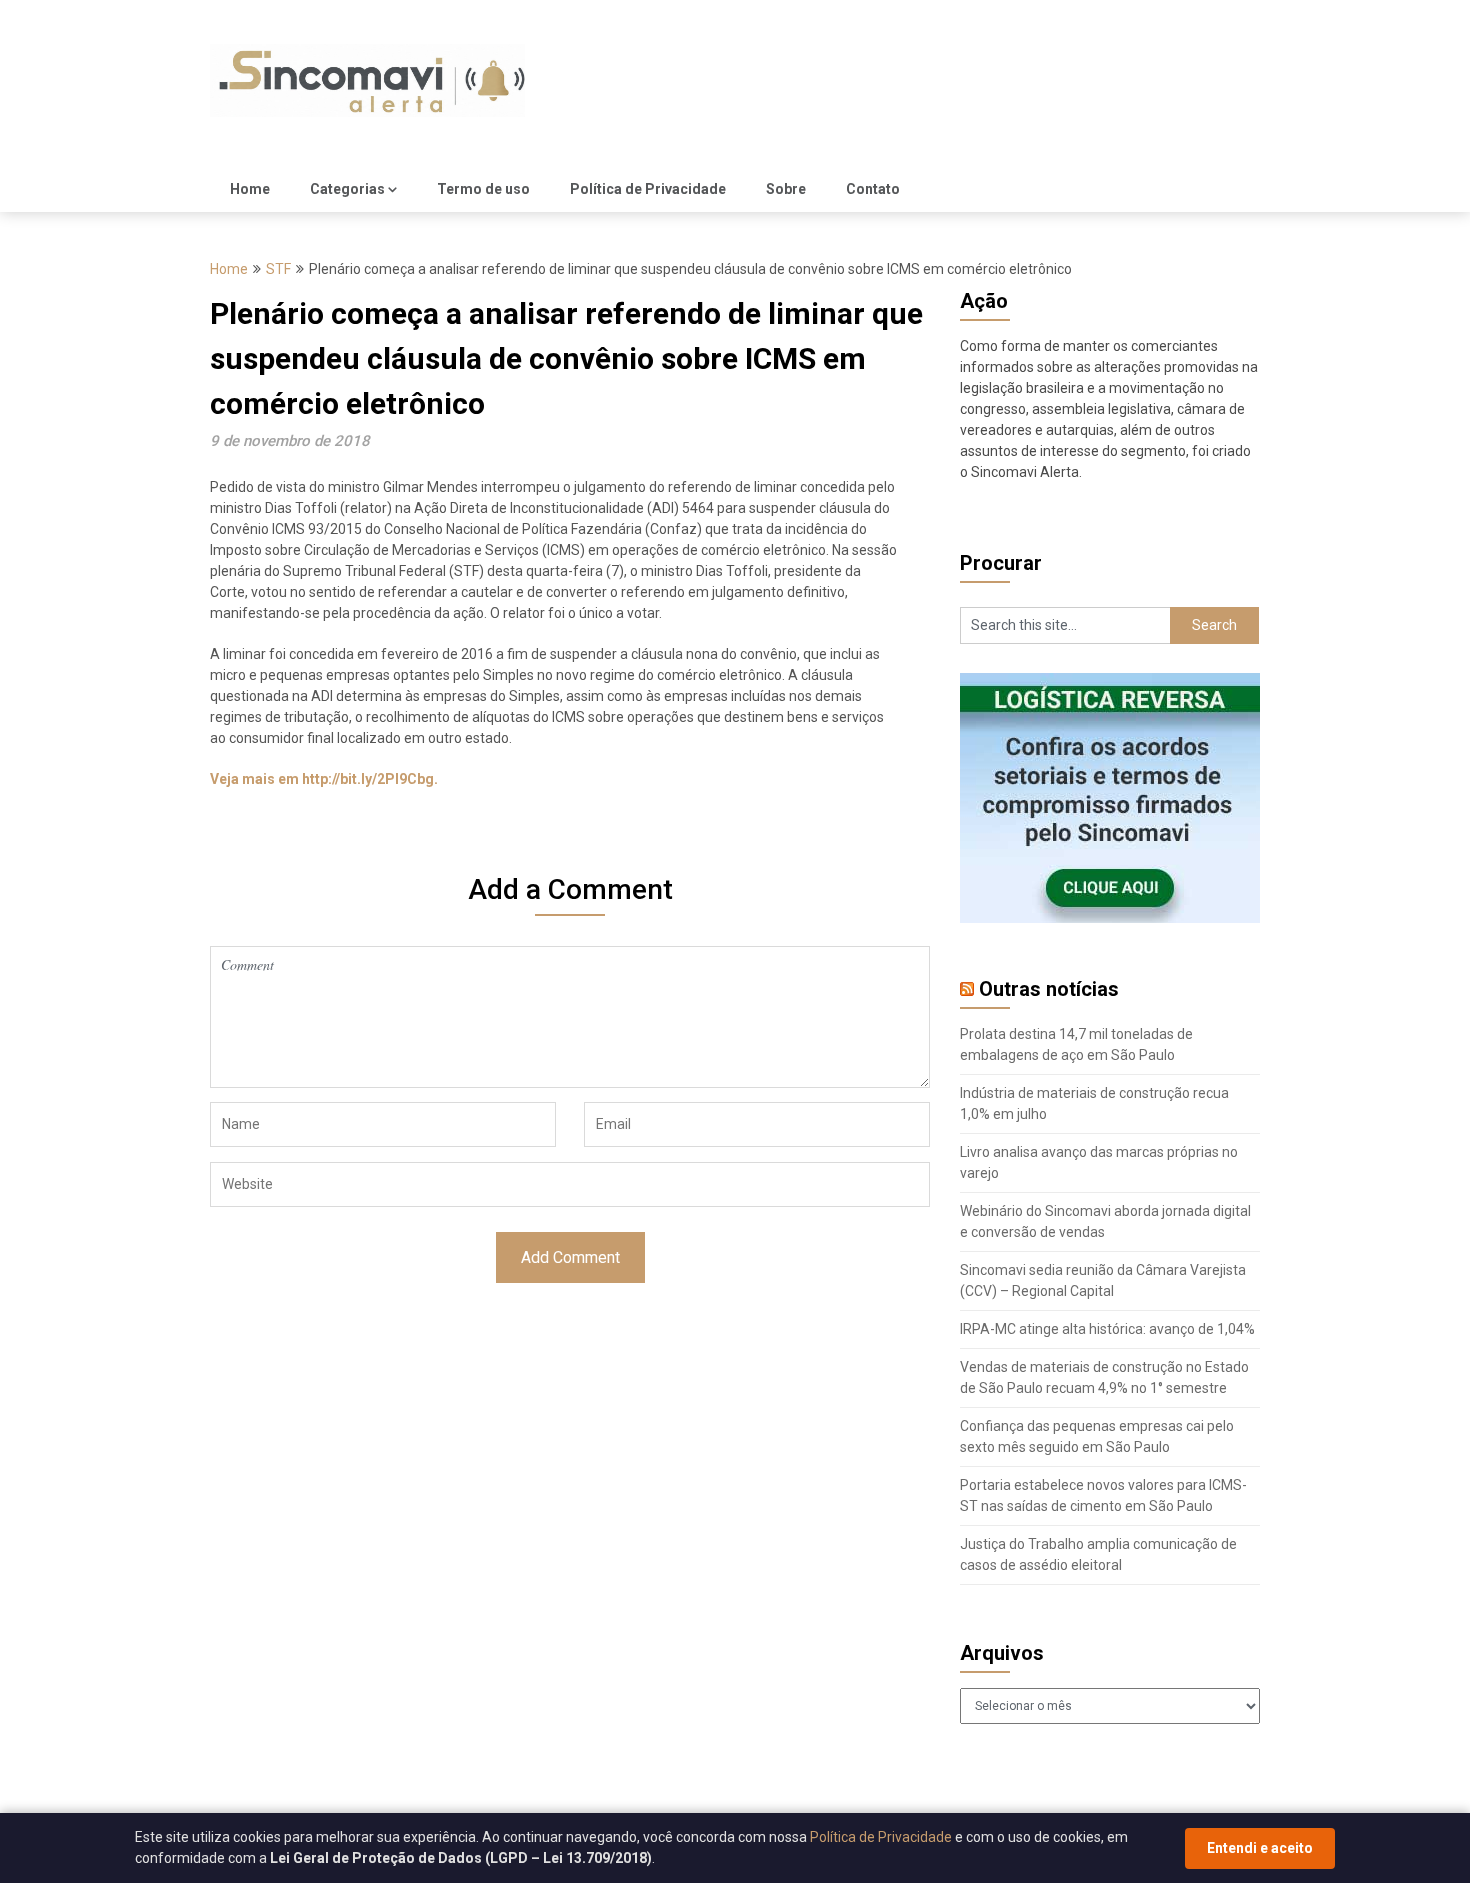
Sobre (786, 189)
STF (278, 269)
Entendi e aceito (1260, 1848)
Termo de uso (483, 189)
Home (250, 189)
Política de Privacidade (648, 189)
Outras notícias (1049, 989)
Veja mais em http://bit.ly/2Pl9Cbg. (324, 779)
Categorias (347, 189)
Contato (873, 189)
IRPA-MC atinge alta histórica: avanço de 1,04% (1107, 1329)
